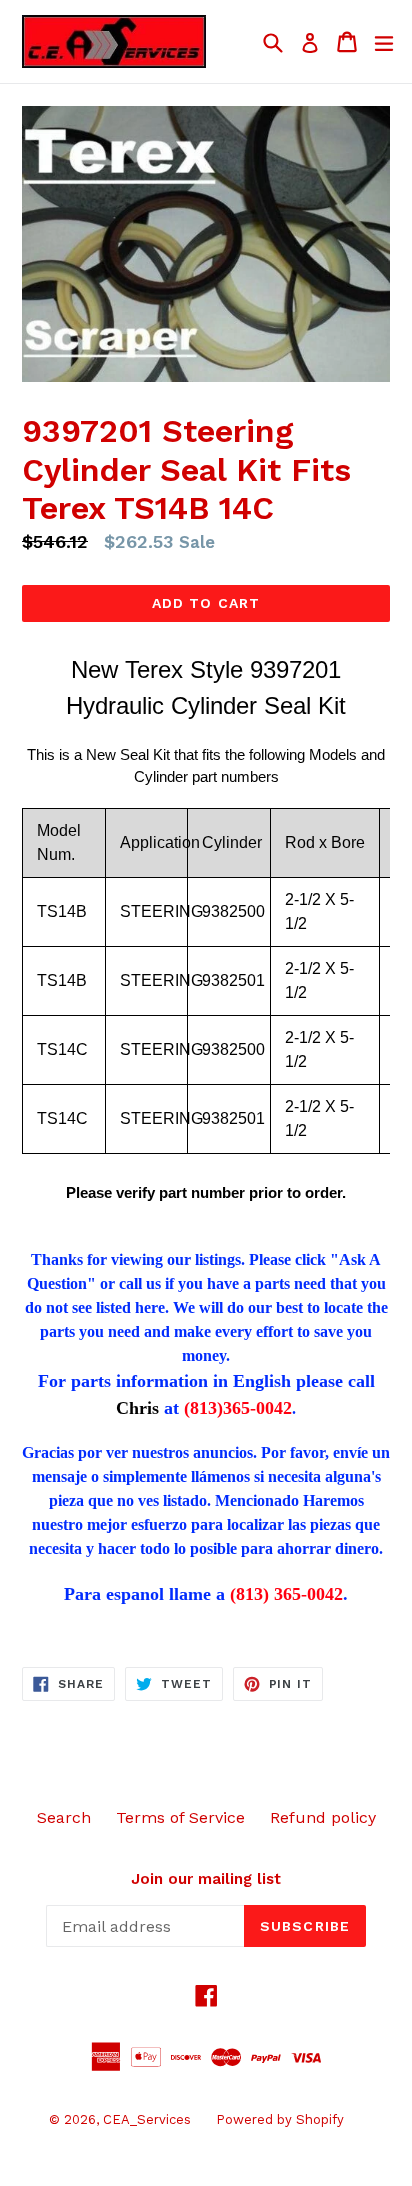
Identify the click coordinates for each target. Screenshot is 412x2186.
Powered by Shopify (280, 2119)
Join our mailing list (206, 1879)
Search (64, 1817)
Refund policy (323, 1817)
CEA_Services (147, 2119)
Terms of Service (180, 1817)
